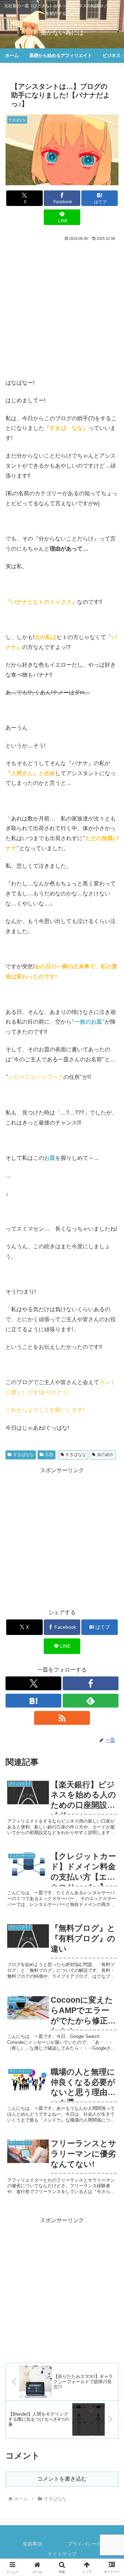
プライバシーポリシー (92, 2544)
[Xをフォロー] (33, 1683)
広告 (49, 1455)
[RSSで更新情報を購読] (62, 1718)
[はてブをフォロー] (33, 1701)
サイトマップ (62, 2554)
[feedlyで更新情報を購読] (91, 1701)
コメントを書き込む (62, 2479)
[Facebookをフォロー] (91, 1683)
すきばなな (23, 1455)
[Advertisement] (62, 308)
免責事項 (32, 2544)
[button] (111, 1510)
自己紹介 (105, 1455)
